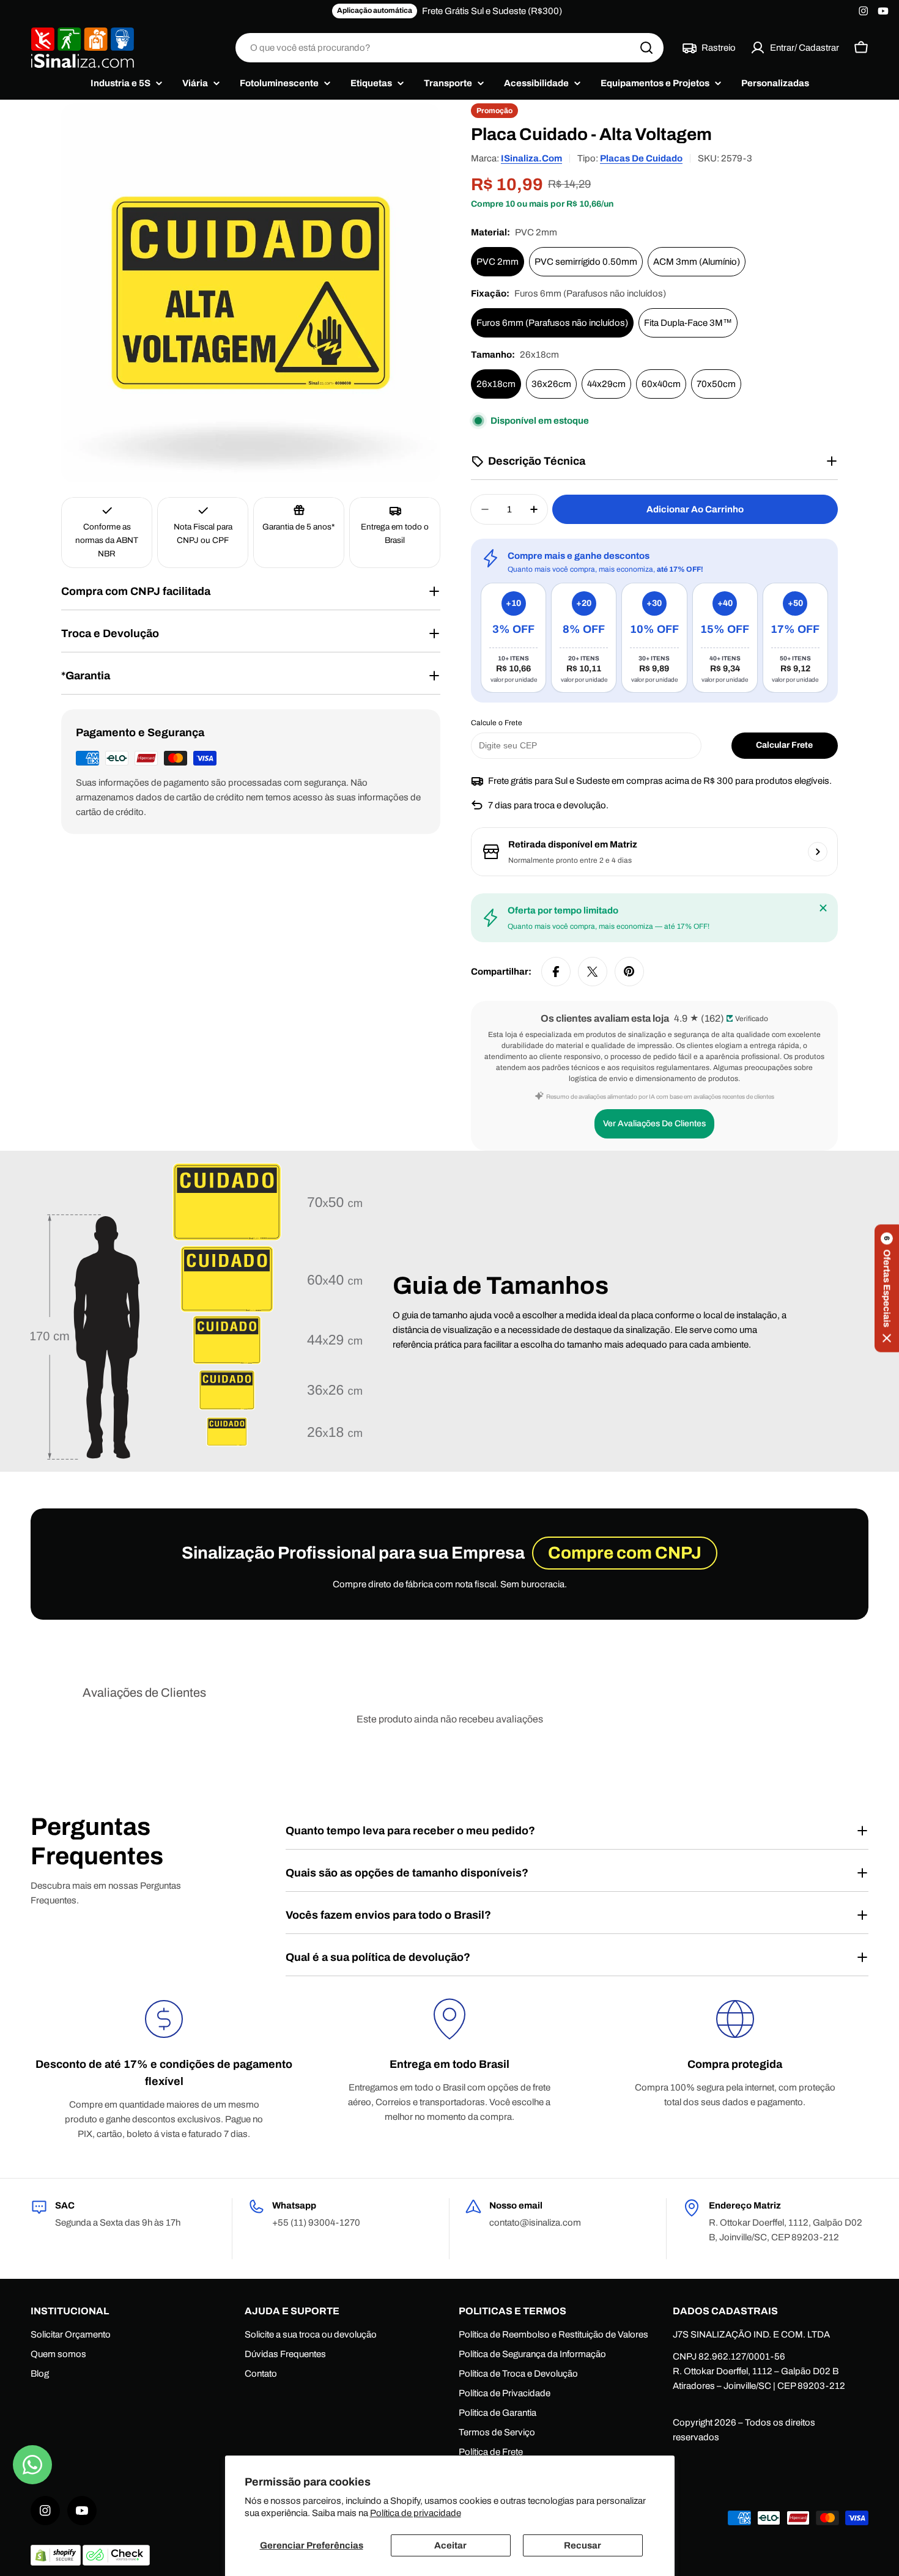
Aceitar (450, 2545)
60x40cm (661, 384)
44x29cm (606, 384)
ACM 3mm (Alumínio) (697, 262)
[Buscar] (646, 48)
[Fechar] (823, 908)
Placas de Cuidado (641, 158)
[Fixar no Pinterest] (629, 972)
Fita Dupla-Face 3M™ (688, 323)
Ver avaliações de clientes (654, 1124)
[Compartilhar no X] (593, 972)
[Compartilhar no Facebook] (556, 972)
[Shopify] (57, 2563)
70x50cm (716, 384)
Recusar (583, 2545)
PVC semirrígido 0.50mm (586, 262)
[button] (887, 1288)
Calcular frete (784, 745)
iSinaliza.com (531, 158)
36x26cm (551, 384)
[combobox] (449, 48)
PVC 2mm (498, 262)
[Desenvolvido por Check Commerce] (116, 2563)
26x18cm (496, 384)
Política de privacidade (416, 2513)
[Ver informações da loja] (818, 852)
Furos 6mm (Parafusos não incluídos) (552, 323)
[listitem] (513, 638)
